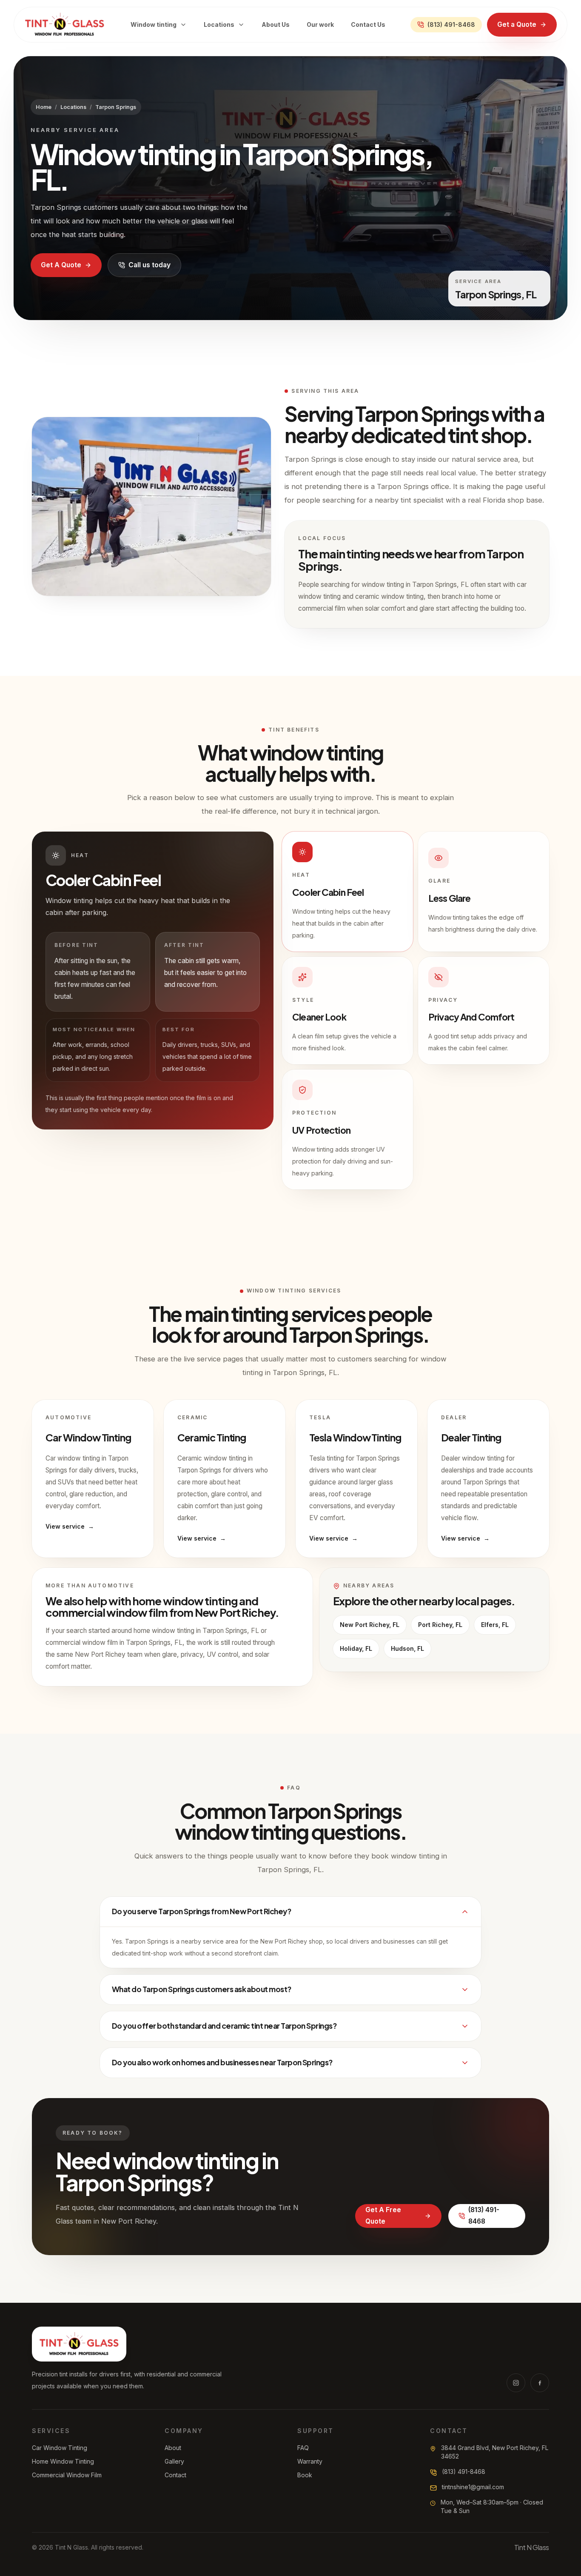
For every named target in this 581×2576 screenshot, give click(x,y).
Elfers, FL (495, 1625)
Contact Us (368, 24)
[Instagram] (516, 2383)
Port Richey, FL (440, 1625)
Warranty (310, 2461)
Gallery (174, 2461)
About (173, 2448)
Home (44, 107)
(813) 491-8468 (451, 24)
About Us (276, 24)
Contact (175, 2475)
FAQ (303, 2448)
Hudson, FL (407, 1648)
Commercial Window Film (67, 2475)
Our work (320, 24)
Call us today (150, 265)
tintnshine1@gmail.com (473, 2487)
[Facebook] (540, 2383)
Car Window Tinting (60, 2448)
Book (305, 2475)
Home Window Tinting (63, 2461)
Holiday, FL (356, 1648)
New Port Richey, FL (370, 1625)
